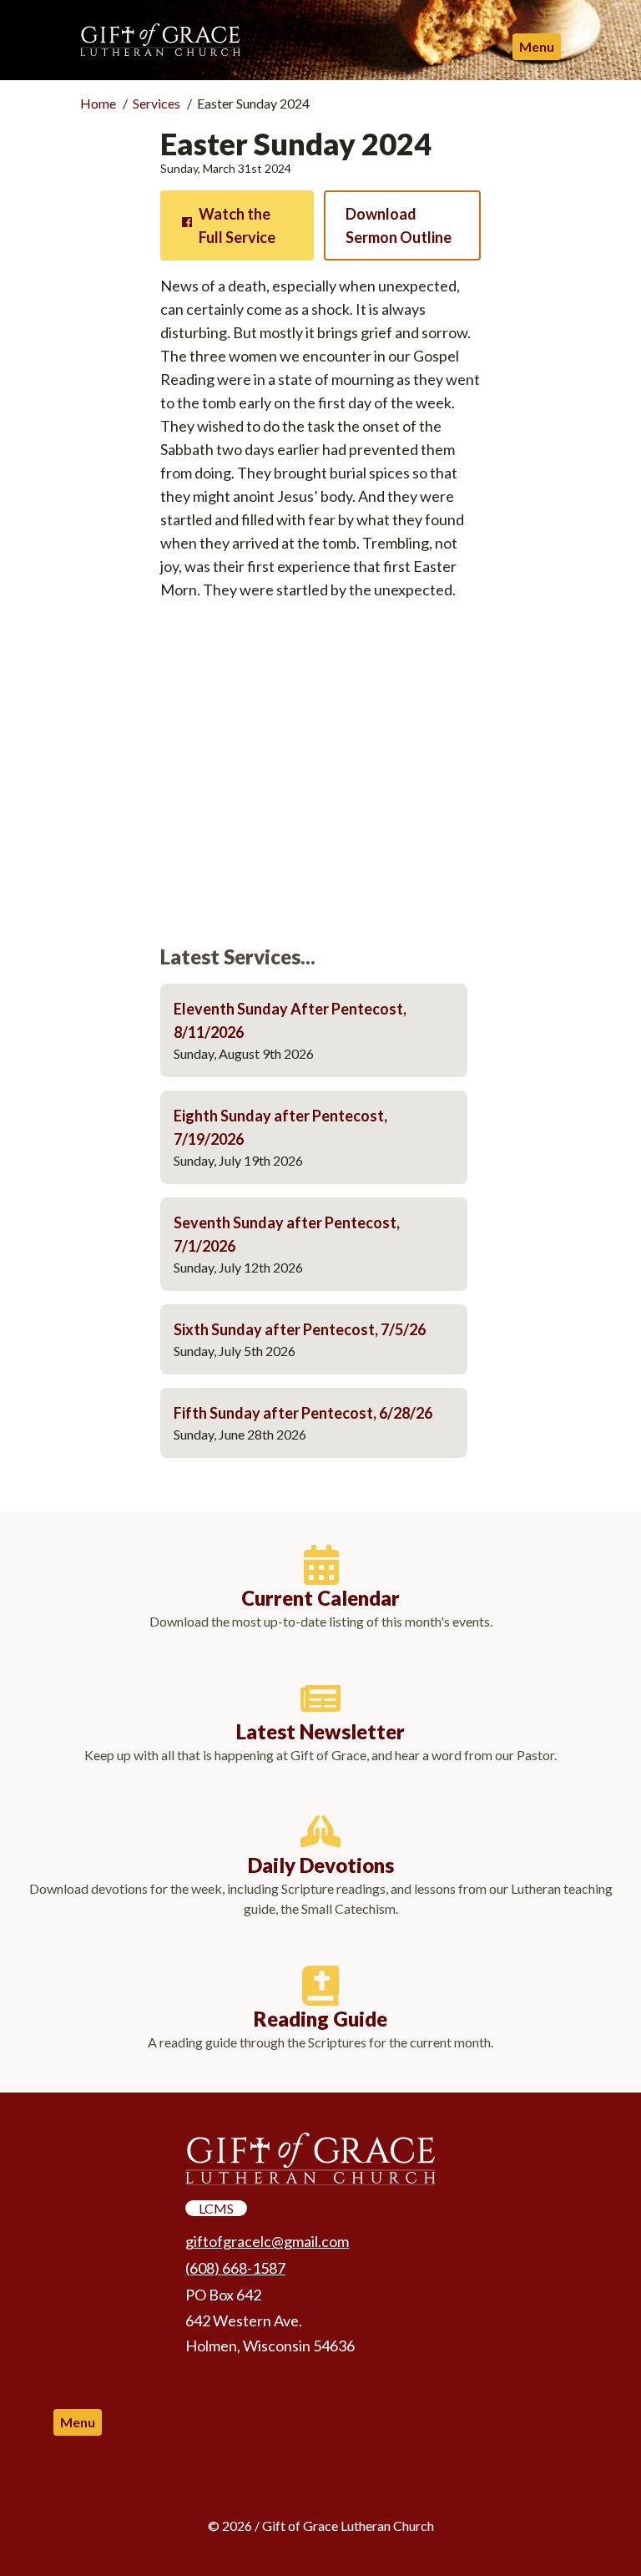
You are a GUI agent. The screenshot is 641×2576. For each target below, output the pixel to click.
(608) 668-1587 (235, 2268)
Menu (537, 46)
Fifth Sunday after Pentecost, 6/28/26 (303, 1413)
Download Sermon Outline (399, 225)
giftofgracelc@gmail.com (267, 2241)
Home (98, 103)
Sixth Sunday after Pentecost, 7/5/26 (300, 1329)
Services (156, 103)
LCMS (216, 2208)
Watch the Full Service (237, 225)
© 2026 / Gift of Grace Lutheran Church (321, 2525)
